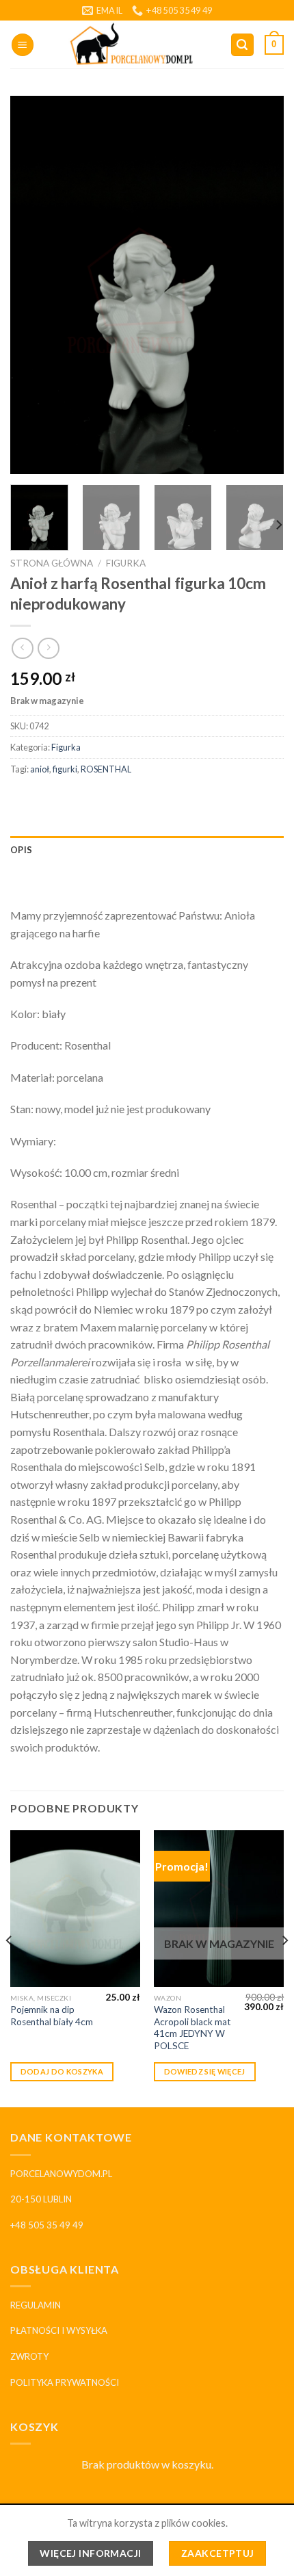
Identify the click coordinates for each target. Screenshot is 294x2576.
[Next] (261, 286)
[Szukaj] (243, 45)
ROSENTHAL (106, 769)
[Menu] (23, 45)
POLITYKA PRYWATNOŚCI (65, 2382)
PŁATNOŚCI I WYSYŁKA (59, 2330)
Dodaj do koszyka (62, 2071)
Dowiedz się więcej (205, 2071)
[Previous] (33, 286)
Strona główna (52, 563)
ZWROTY (29, 2356)
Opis (21, 850)
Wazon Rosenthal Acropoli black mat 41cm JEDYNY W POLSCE (192, 2028)
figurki (65, 769)
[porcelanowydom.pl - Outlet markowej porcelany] (132, 44)
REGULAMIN (36, 2305)
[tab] (147, 850)
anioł (40, 769)
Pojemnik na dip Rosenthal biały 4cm (52, 2016)
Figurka (126, 563)
